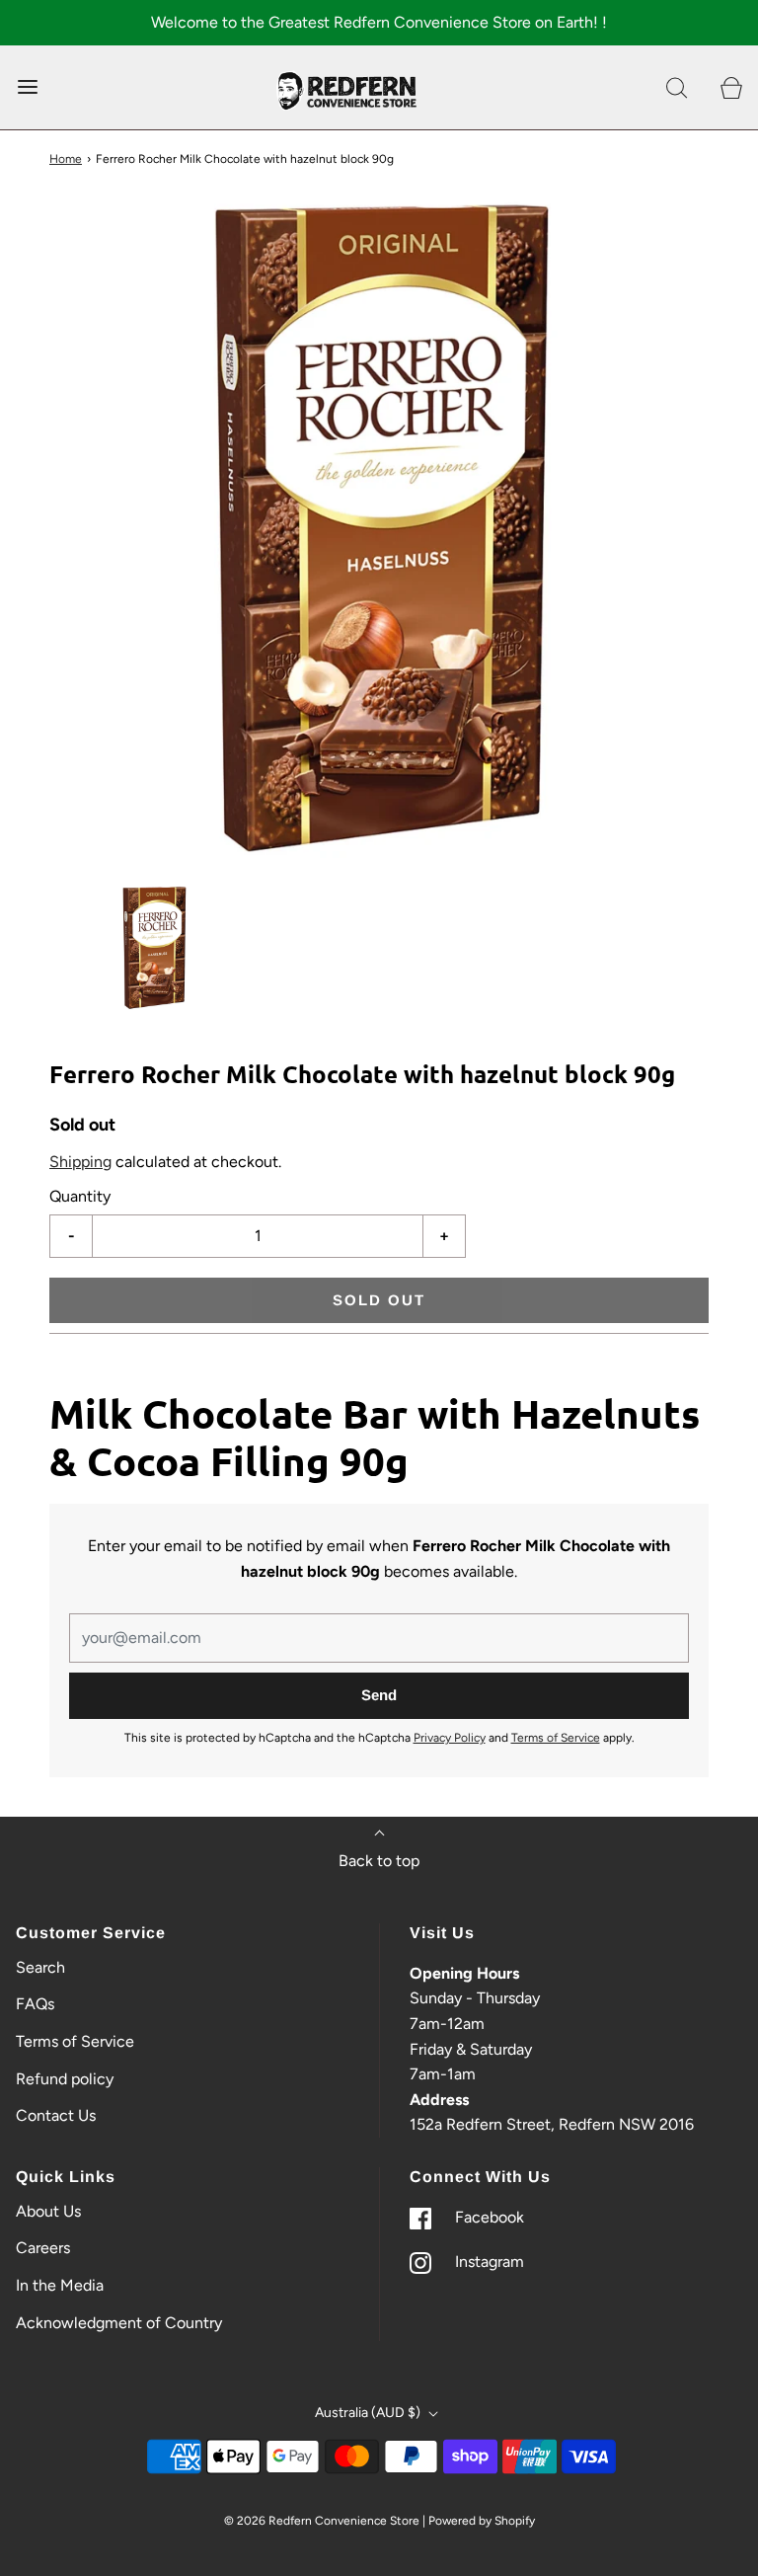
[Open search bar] (677, 87)
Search (40, 1967)
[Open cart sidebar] (731, 87)
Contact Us (56, 2115)
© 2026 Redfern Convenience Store (322, 2521)
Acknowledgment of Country (119, 2323)
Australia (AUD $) (369, 2413)
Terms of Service (556, 1738)
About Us (48, 2211)
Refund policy (65, 2079)
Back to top (379, 1861)
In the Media (60, 2285)
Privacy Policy (450, 1738)
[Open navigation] (27, 87)
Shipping (80, 1162)
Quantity (80, 1196)
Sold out (379, 1300)
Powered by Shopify (482, 2521)
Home (66, 159)
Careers (43, 2248)
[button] (154, 948)
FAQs (35, 2004)
